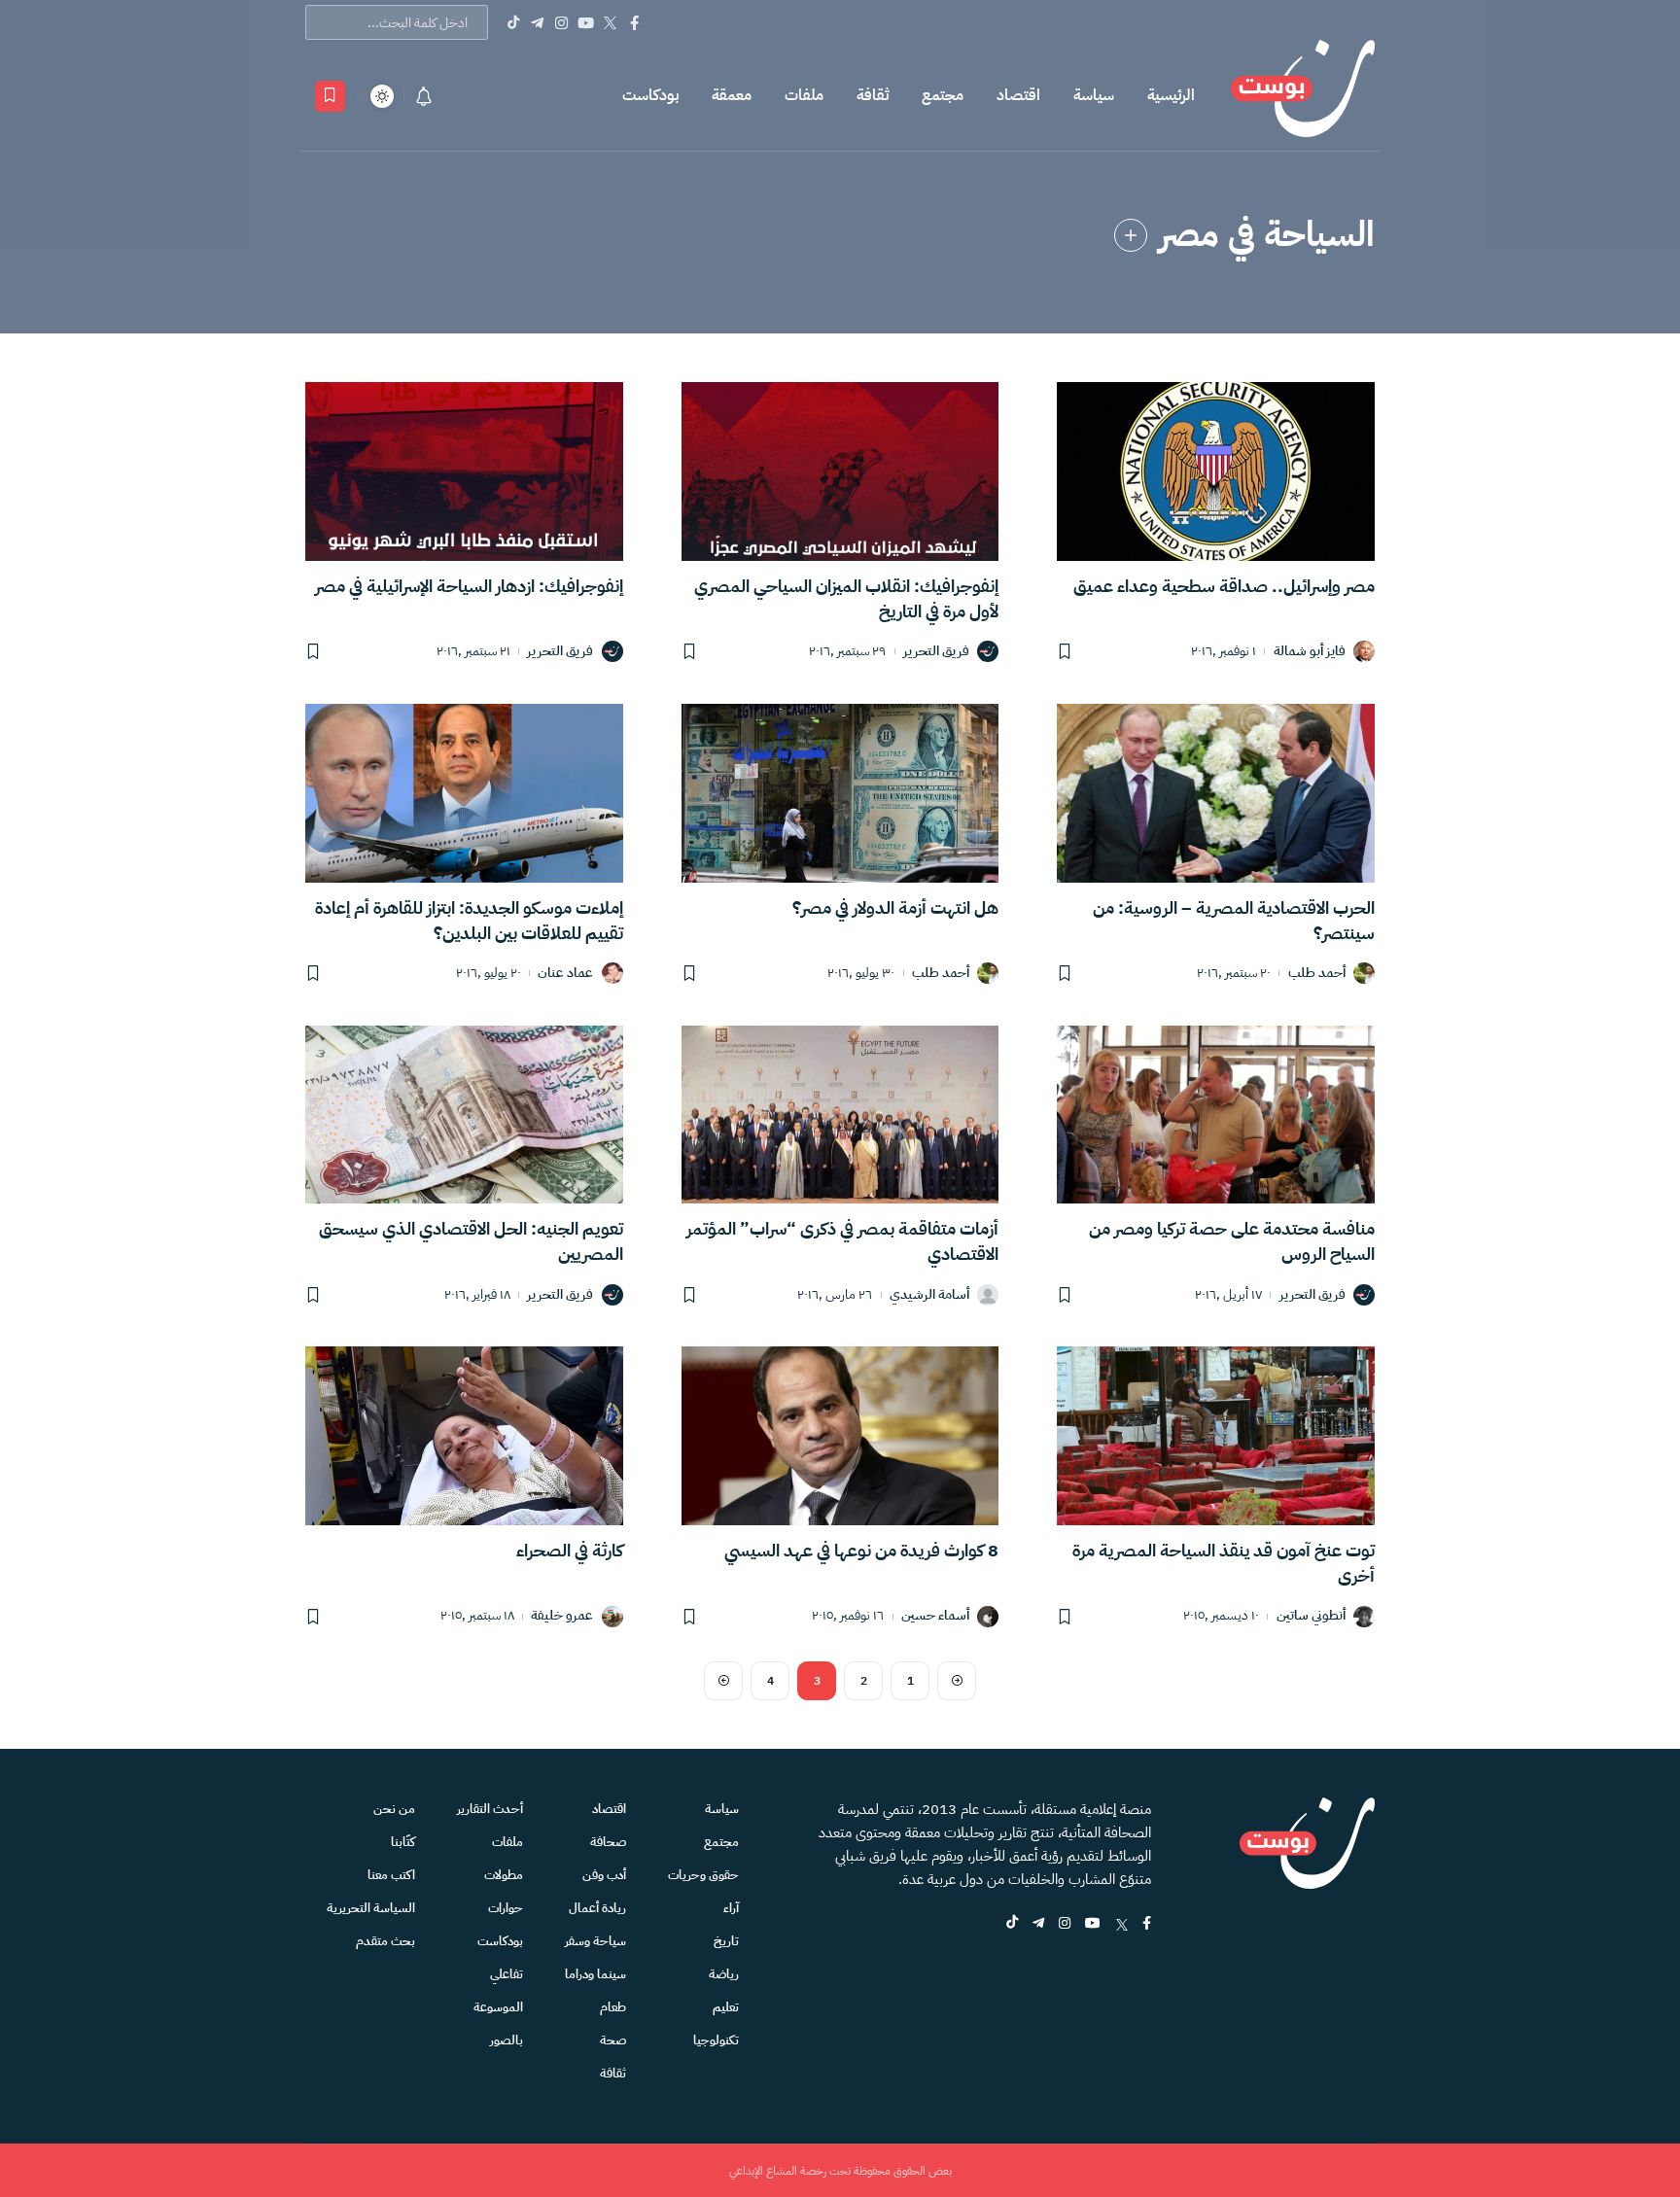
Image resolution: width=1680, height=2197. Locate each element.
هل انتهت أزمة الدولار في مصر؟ (895, 907)
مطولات (504, 1875)
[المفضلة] (330, 96)
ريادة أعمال (597, 1908)
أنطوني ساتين (1311, 1616)
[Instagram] (561, 22)
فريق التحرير (936, 652)
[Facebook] (634, 22)
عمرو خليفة (562, 1616)
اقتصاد (1018, 95)
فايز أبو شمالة (1310, 652)
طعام (613, 2007)
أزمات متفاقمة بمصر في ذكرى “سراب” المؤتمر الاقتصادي (842, 1241)
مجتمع (943, 95)
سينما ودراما (595, 1974)
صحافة (608, 1842)
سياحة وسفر (595, 1941)
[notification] (424, 96)
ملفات (804, 95)
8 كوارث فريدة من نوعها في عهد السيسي (861, 1550)
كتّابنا (403, 1842)
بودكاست (650, 95)
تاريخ (726, 1941)
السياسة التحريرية (371, 1908)
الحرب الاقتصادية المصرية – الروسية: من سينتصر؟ (1234, 920)
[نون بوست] (1303, 96)
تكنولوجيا (716, 2040)
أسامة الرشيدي (929, 1295)
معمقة (732, 95)
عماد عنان (565, 974)
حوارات (506, 1908)
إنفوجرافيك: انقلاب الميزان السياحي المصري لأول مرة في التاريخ (846, 598)
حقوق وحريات (703, 1875)
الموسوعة (498, 2007)
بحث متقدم (385, 1941)
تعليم (726, 2007)
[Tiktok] (513, 22)
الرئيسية (1171, 95)
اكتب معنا (391, 1875)
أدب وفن (604, 1875)
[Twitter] (610, 22)
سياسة (1094, 95)
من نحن (394, 1809)
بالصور (507, 2040)
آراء (731, 1908)
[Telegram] (537, 22)
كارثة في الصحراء (570, 1550)
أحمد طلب (1317, 974)
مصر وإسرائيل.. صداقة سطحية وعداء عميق (1224, 586)
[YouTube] (586, 22)
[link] (1131, 235)
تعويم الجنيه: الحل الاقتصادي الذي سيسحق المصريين (471, 1241)
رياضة (724, 1974)
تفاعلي (507, 1974)
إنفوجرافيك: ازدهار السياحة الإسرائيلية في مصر (469, 586)
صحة (613, 2040)
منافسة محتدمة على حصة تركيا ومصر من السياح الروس (1232, 1241)
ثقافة (873, 95)
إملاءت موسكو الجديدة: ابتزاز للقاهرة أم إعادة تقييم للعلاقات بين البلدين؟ (469, 920)
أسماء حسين (935, 1616)
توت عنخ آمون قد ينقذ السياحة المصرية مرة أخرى (1224, 1563)
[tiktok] (1012, 1924)
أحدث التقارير (490, 1809)
